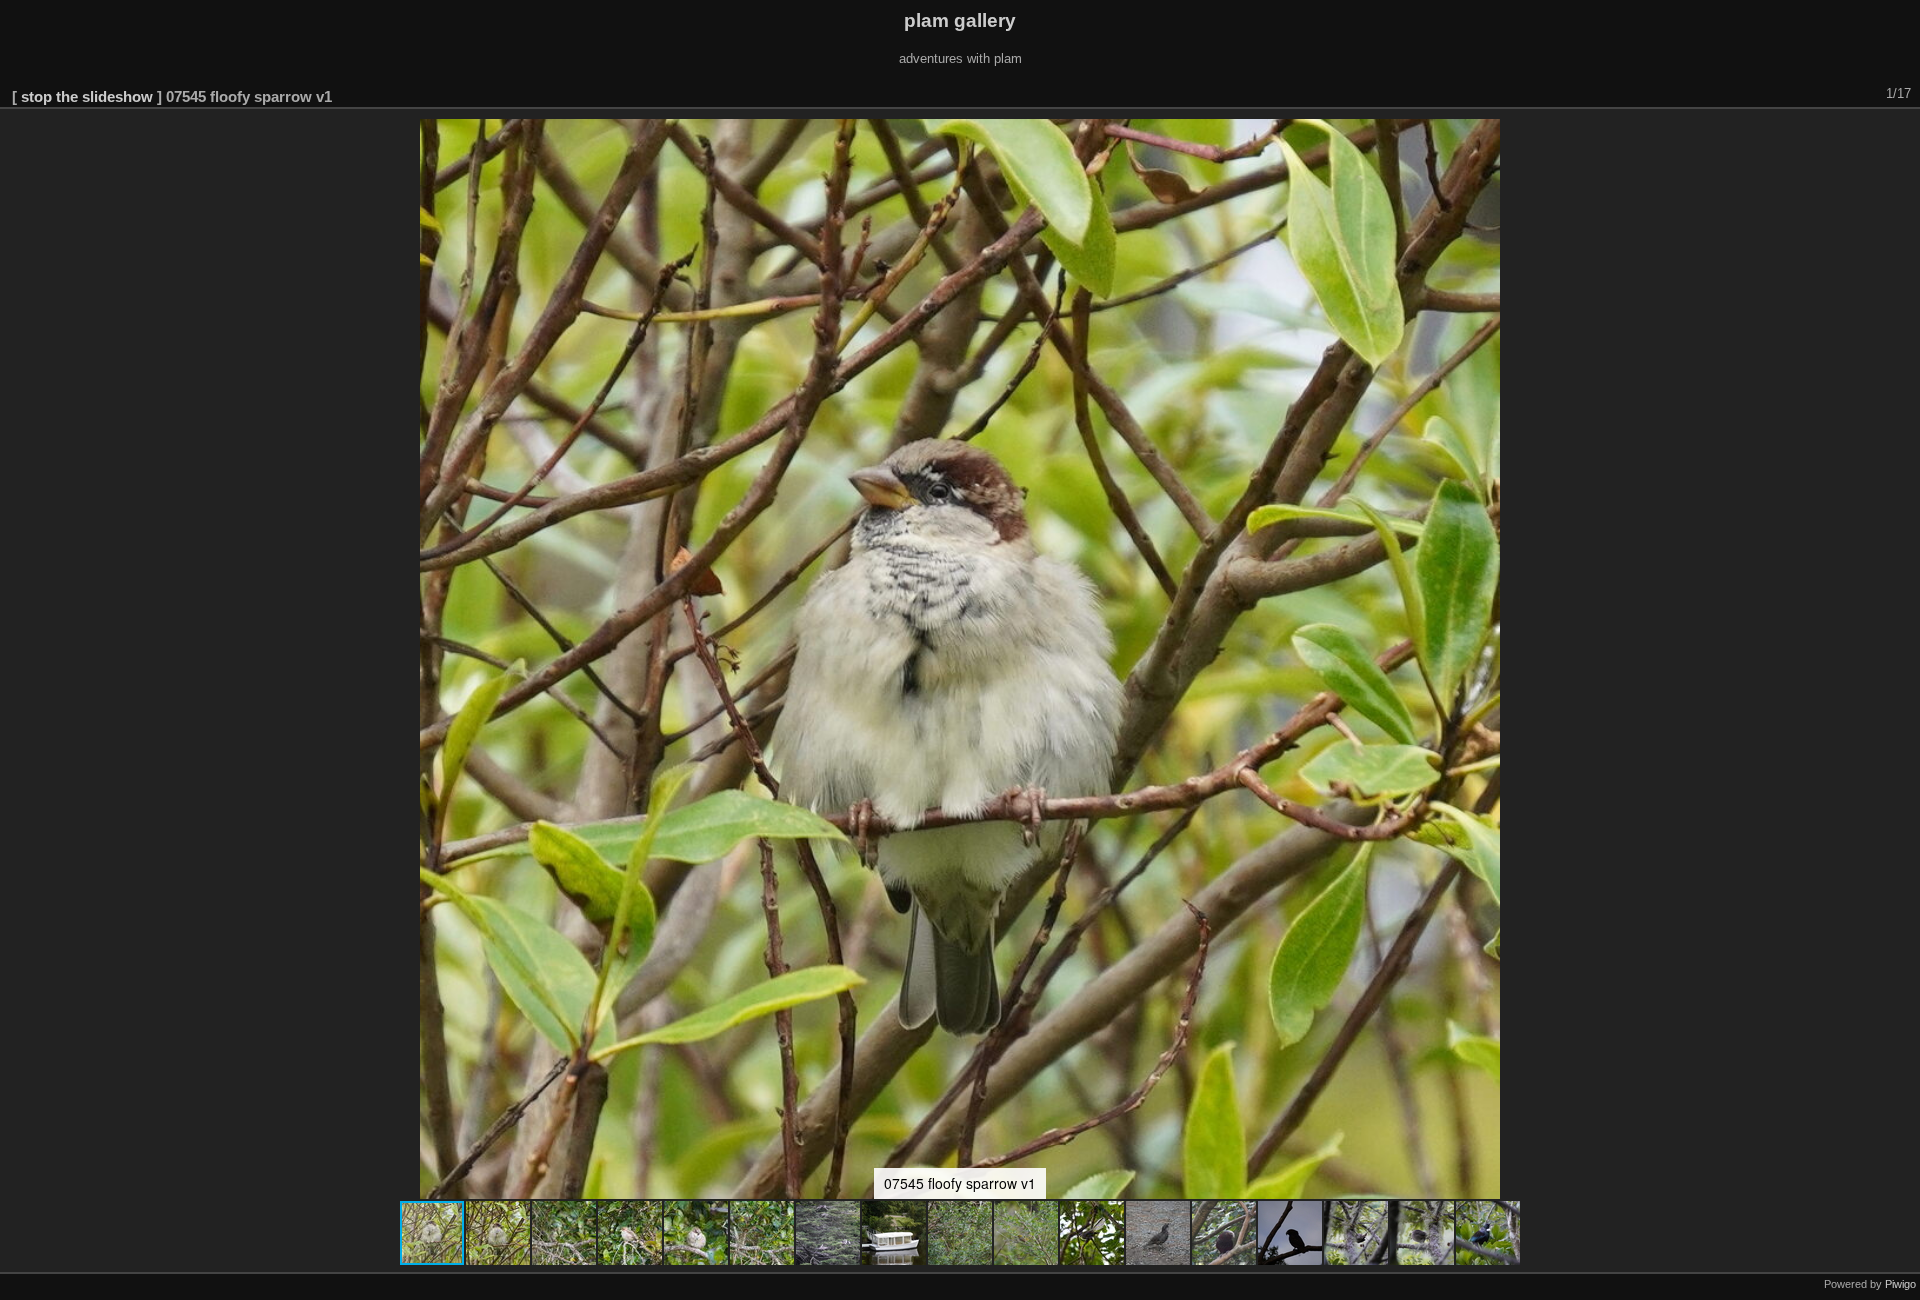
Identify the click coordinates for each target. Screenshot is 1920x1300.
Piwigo (1900, 1284)
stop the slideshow (87, 96)
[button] (499, 1233)
